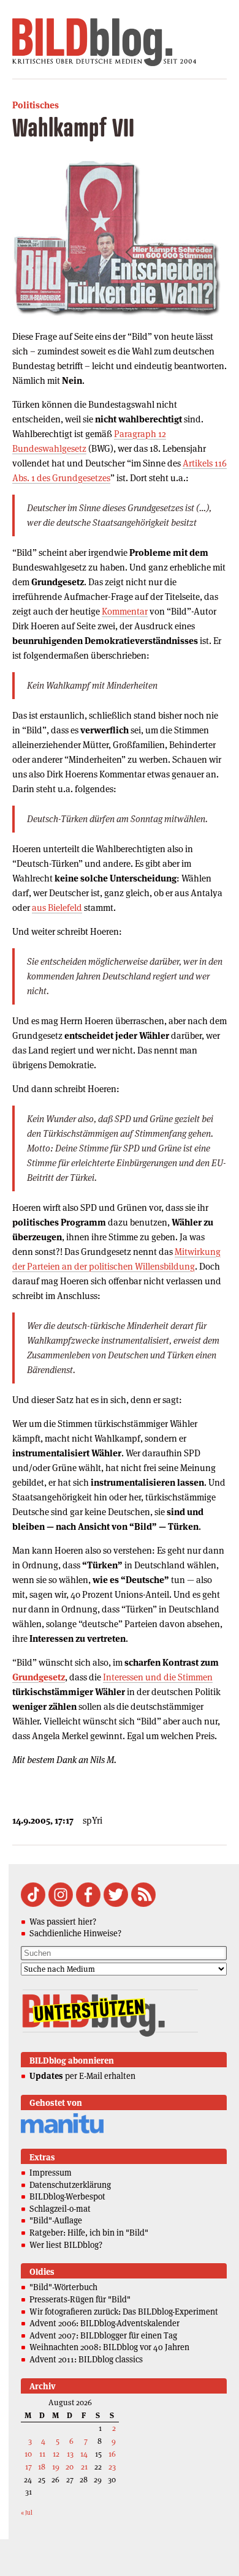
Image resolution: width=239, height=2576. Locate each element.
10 (28, 2454)
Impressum (51, 2173)
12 (56, 2454)
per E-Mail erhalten (82, 2076)
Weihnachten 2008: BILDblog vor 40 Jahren (109, 2347)
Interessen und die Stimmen (158, 1677)
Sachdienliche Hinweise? (75, 1933)
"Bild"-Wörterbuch (63, 2287)
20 (70, 2467)
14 (84, 2454)
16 (112, 2454)
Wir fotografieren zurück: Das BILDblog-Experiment (124, 2312)
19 (56, 2467)
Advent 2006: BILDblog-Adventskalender (104, 2323)
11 (42, 2454)
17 (28, 2467)
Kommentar (125, 611)
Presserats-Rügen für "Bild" (80, 2299)
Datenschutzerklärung (70, 2185)
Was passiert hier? (63, 1922)
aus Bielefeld (57, 908)
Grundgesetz (39, 1677)
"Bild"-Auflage (56, 2220)
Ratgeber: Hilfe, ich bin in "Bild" (89, 2233)
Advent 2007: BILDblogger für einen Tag (103, 2335)
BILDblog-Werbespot (67, 2196)
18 (42, 2467)
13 (70, 2454)
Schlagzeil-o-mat (60, 2209)
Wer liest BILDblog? (66, 2245)
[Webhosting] (62, 2131)
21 (84, 2467)
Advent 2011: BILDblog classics (86, 2359)
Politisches (36, 105)
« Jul (27, 2513)
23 (112, 2467)
